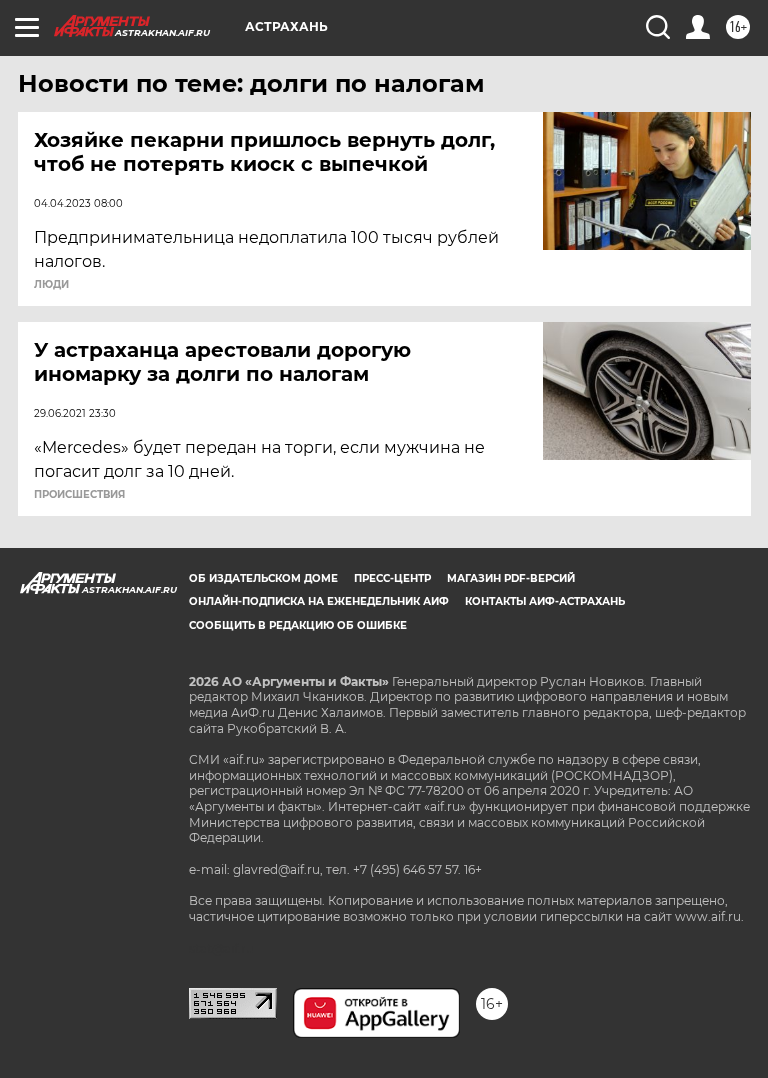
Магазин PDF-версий (511, 578)
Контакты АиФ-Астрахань (545, 601)
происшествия (79, 495)
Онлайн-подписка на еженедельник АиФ (319, 601)
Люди (51, 285)
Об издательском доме (263, 578)
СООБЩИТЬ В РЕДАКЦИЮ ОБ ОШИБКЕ (298, 625)
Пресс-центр (392, 578)
